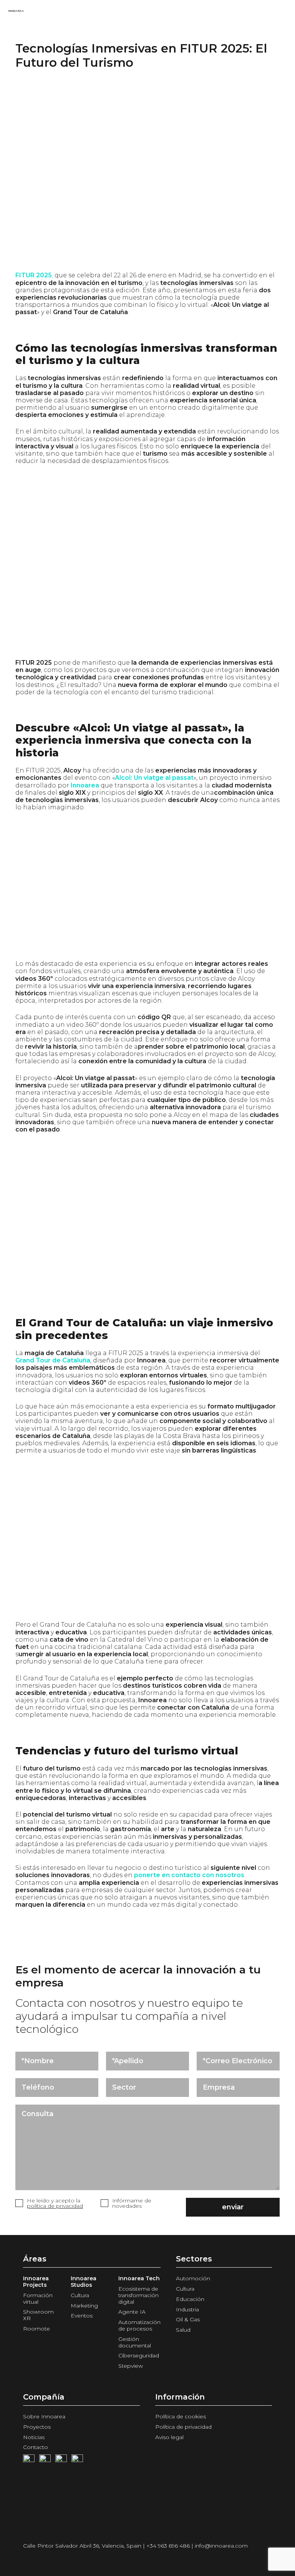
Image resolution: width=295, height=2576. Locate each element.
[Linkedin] (77, 2460)
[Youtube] (45, 2460)
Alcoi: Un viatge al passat (154, 778)
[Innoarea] (16, 12)
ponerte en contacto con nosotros (189, 1875)
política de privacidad (55, 2206)
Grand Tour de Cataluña (53, 1360)
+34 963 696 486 (168, 2546)
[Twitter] (61, 2460)
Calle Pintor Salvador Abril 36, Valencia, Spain (82, 2546)
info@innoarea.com (221, 2546)
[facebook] (29, 2460)
